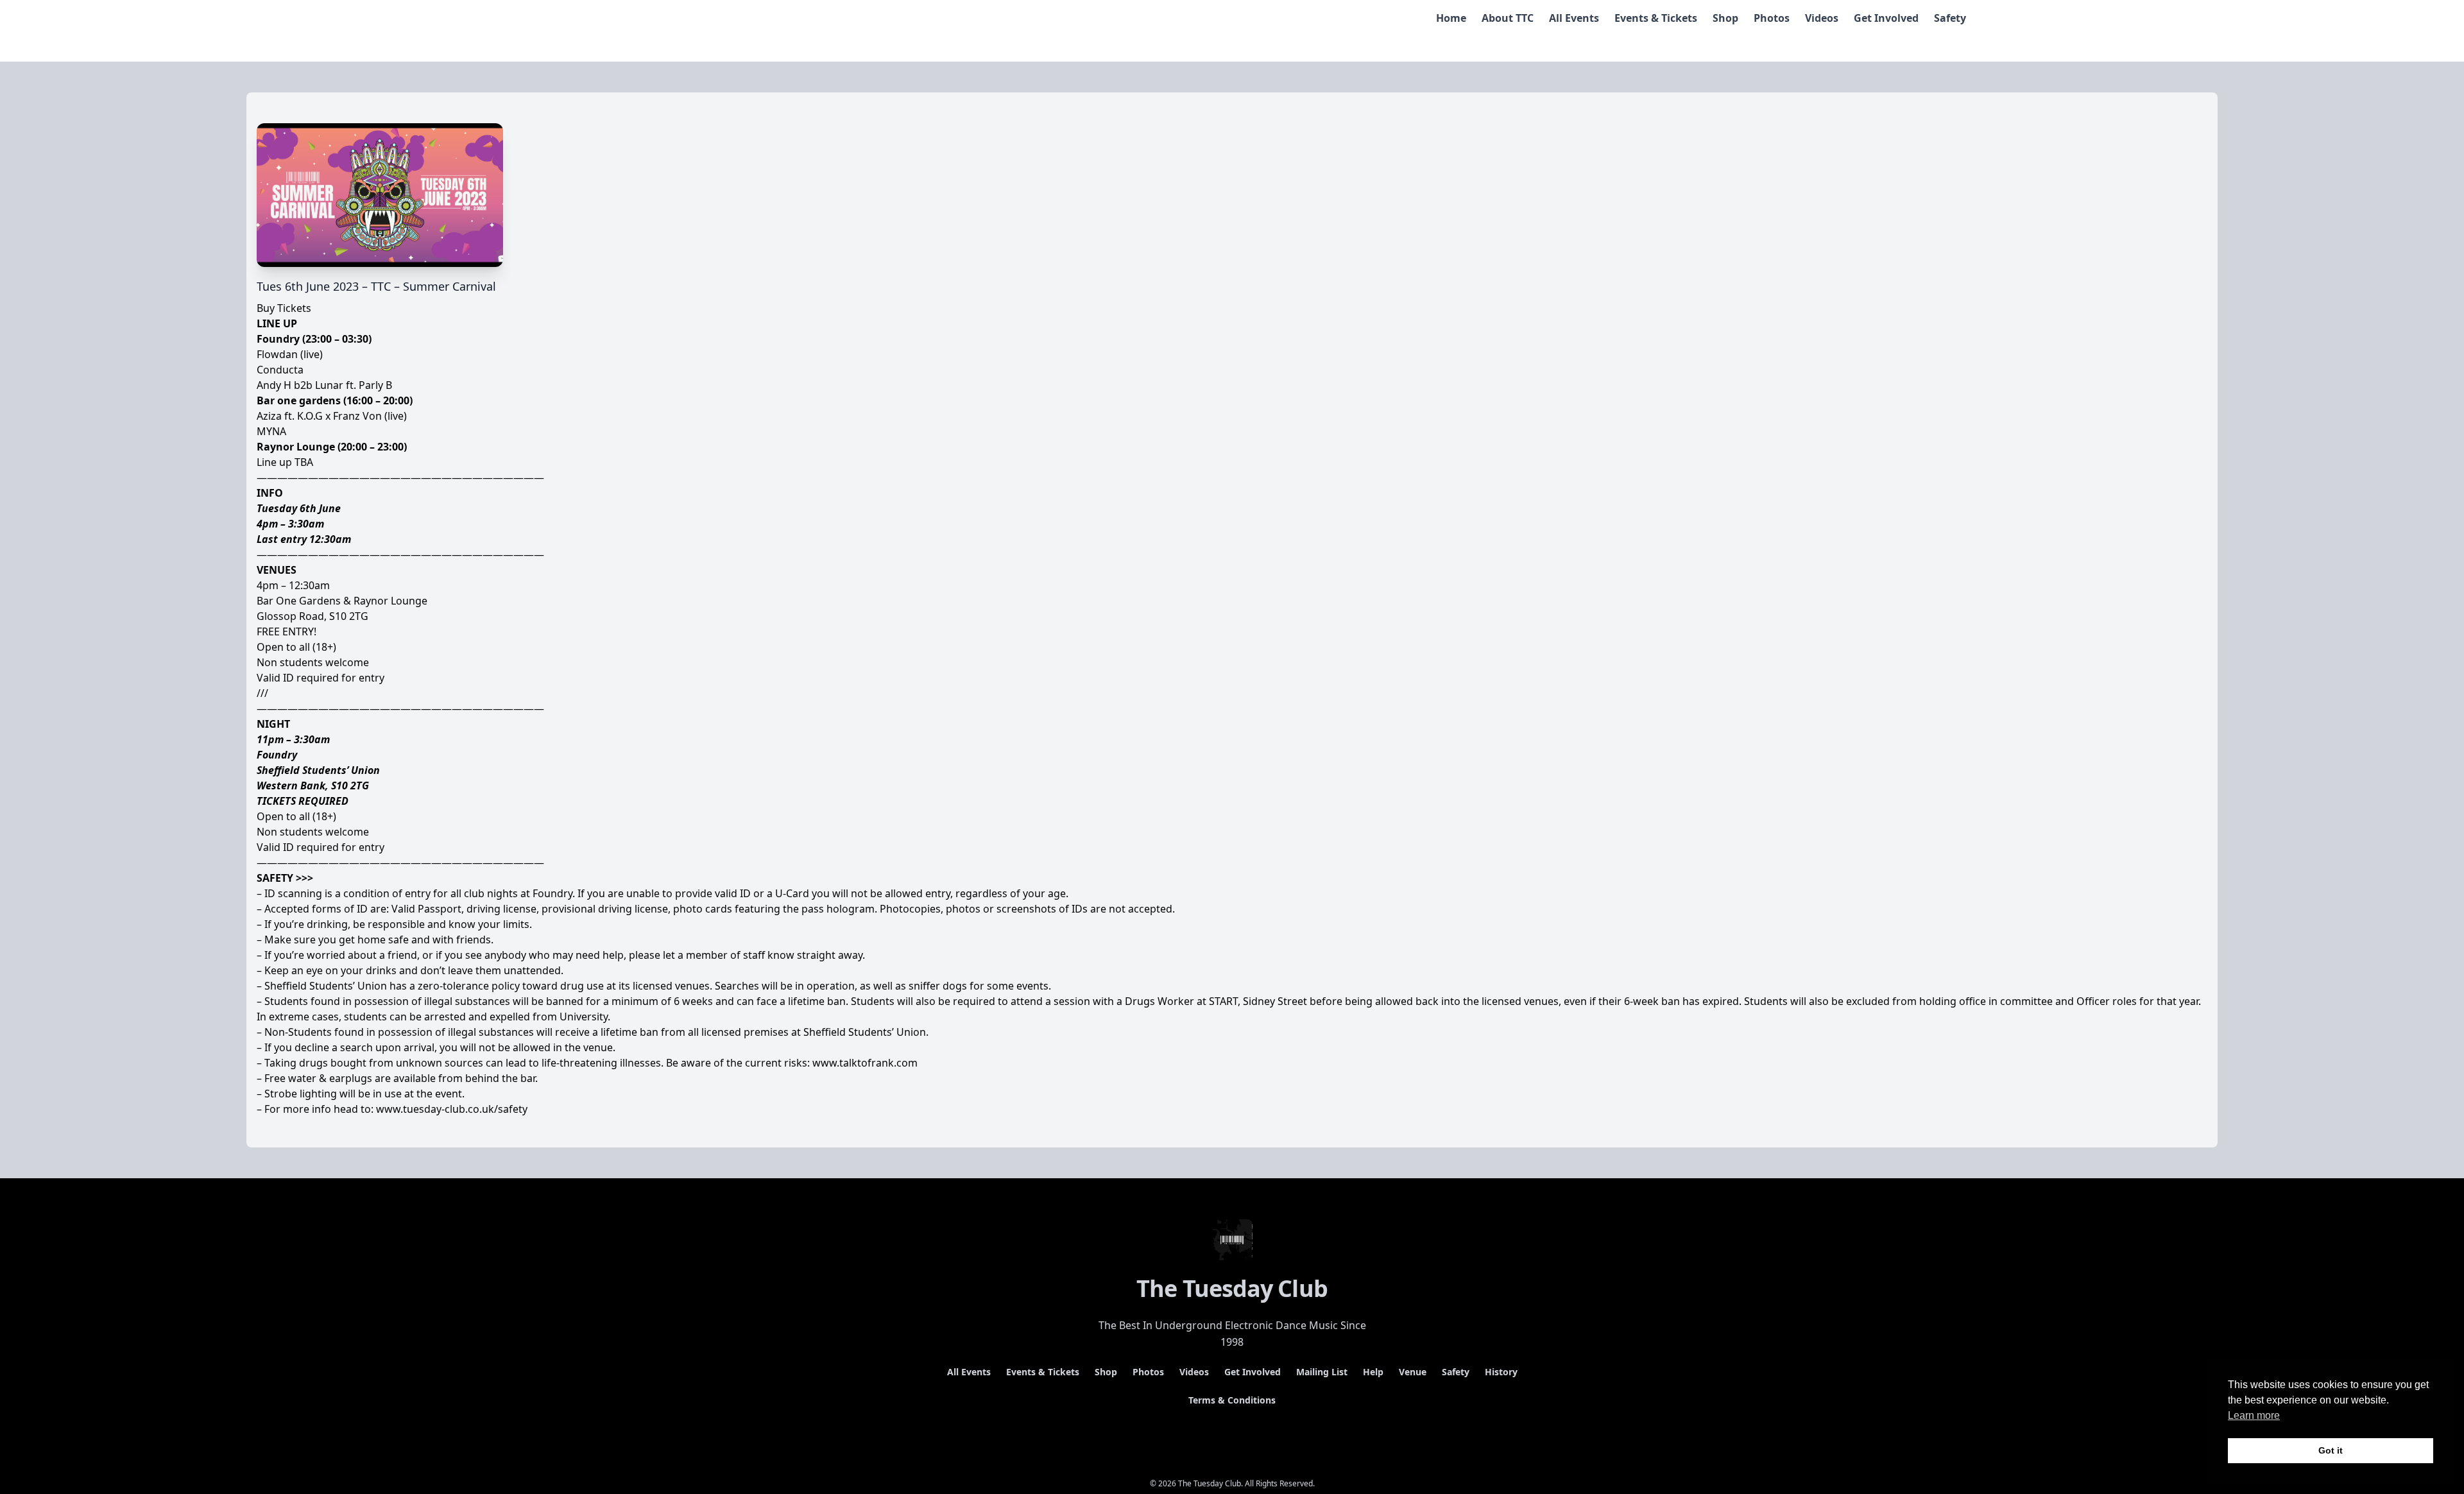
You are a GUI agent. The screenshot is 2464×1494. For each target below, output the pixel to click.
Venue (1413, 1372)
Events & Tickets (1656, 18)
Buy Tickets (284, 308)
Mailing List (1322, 1372)
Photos (1772, 18)
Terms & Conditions (1232, 1400)
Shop (1725, 18)
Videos (1822, 18)
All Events (1574, 18)
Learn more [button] (2254, 1415)
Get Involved (1886, 18)
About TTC (1508, 18)
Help (1373, 1372)
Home (1451, 18)
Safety (1950, 18)
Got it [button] (2331, 1450)
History (1501, 1372)
